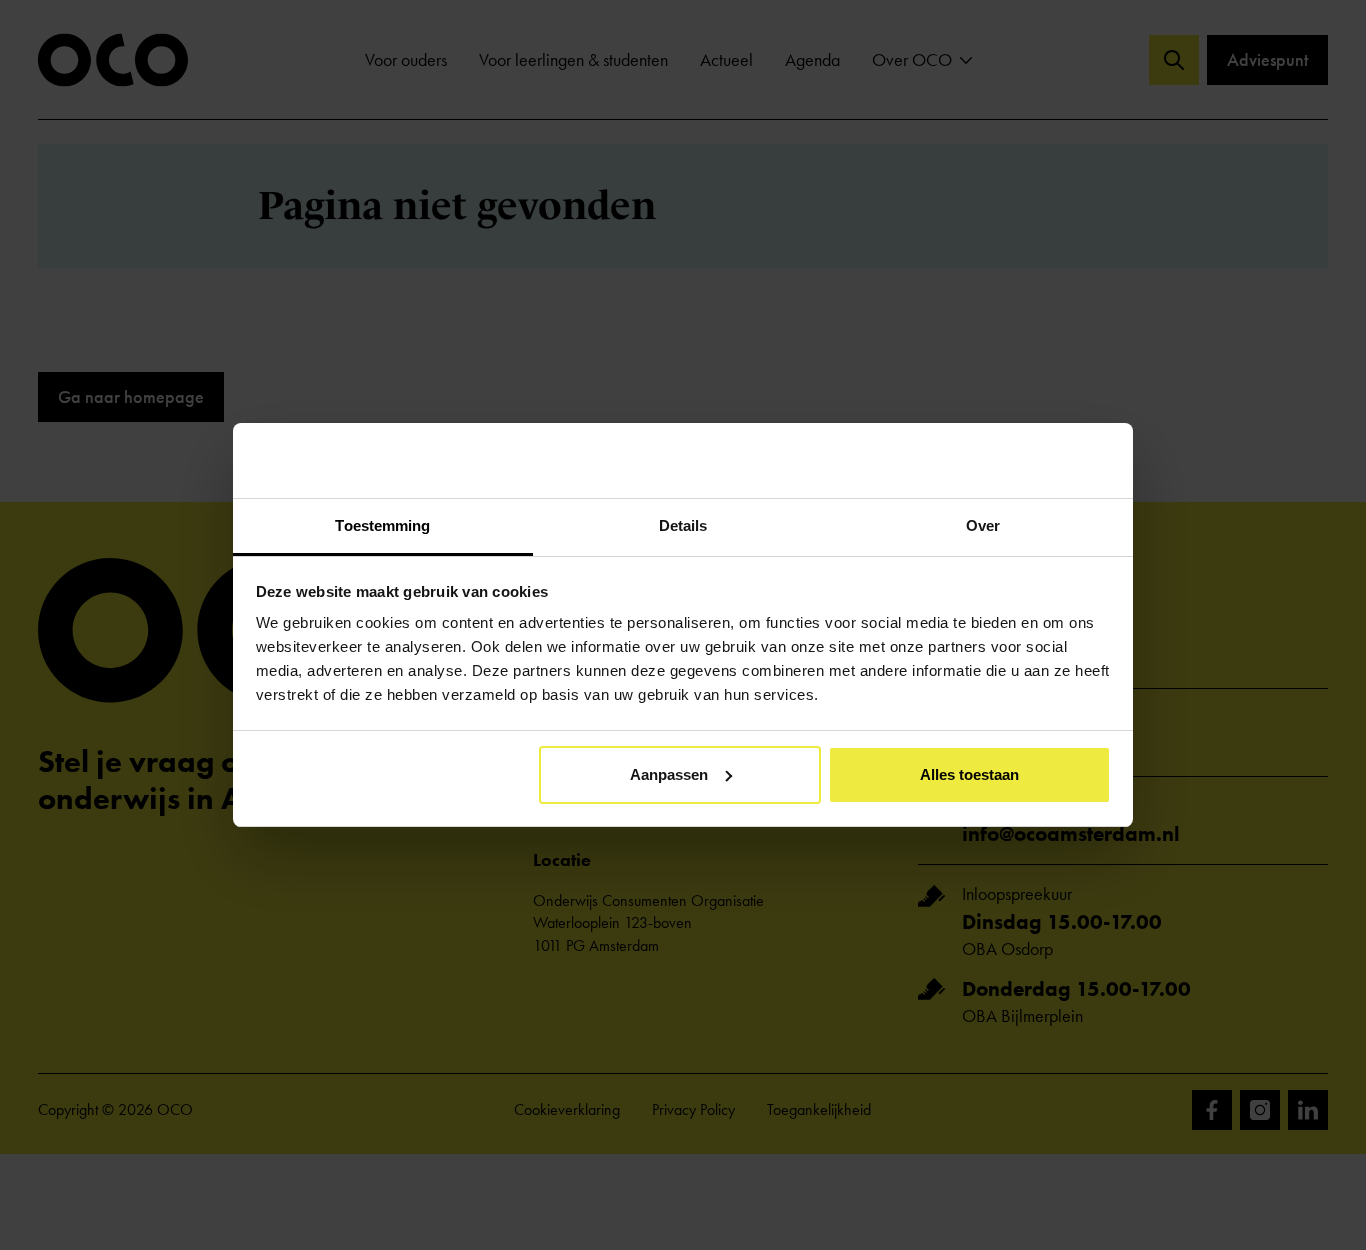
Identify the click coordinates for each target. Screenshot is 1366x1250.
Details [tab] (683, 525)
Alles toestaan (969, 774)
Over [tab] (983, 525)
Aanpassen (669, 774)
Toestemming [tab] (382, 525)
